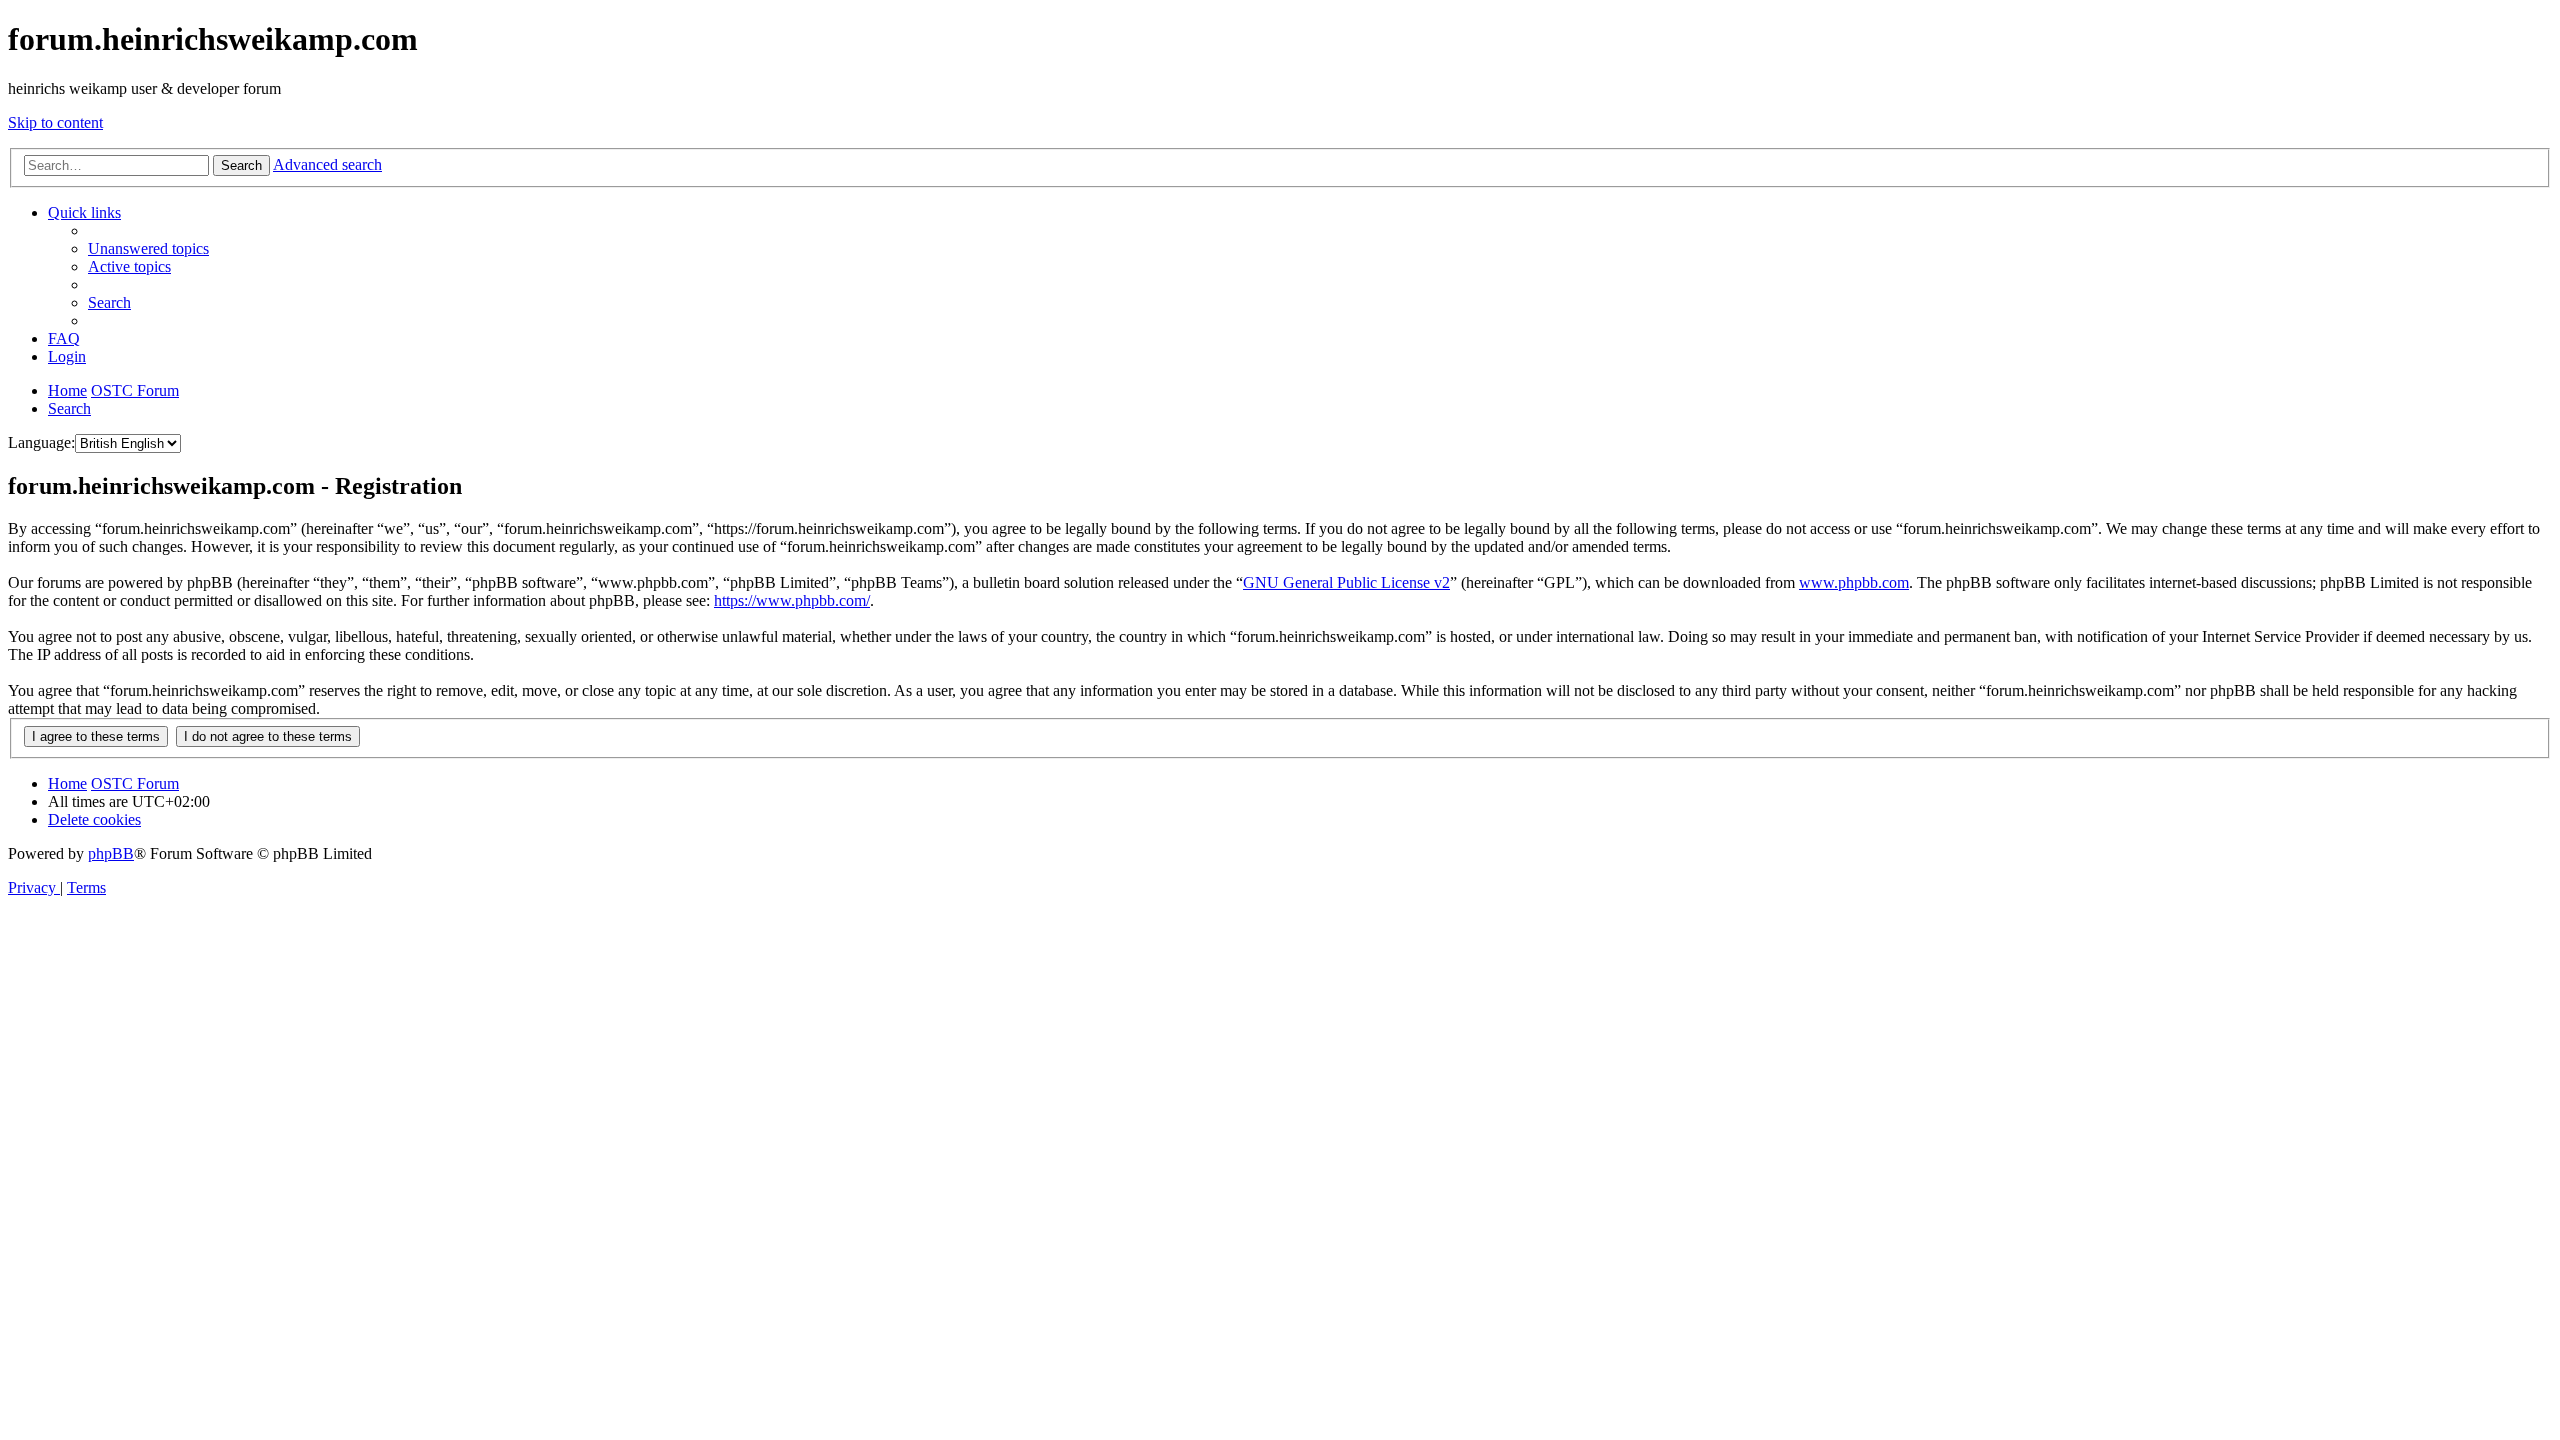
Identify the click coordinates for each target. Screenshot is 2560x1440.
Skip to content (55, 122)
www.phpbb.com (1854, 582)
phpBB (111, 853)
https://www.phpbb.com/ (792, 600)
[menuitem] (148, 248)
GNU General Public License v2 (1346, 582)
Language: (41, 442)
